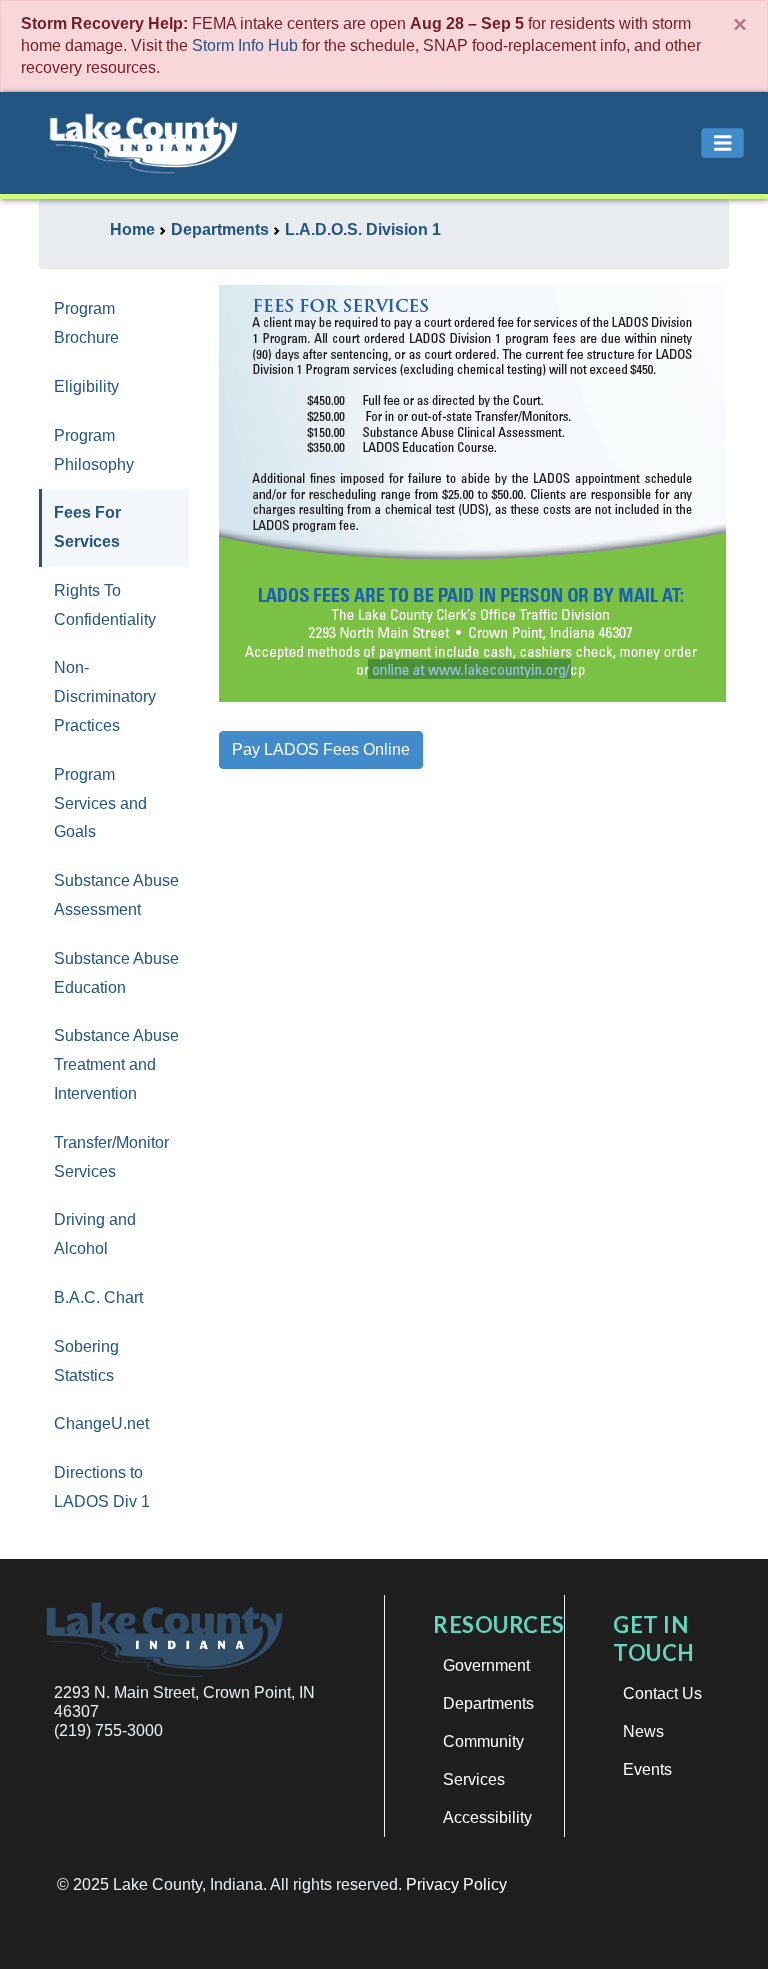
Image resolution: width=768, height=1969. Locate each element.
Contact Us (662, 1693)
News (643, 1731)
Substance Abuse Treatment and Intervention (116, 1064)
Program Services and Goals (100, 803)
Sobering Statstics (86, 1361)
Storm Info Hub (245, 45)
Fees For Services (87, 527)
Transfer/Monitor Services (111, 1157)
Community (483, 1741)
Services (474, 1779)
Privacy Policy (456, 1884)
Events (647, 1769)
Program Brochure (86, 323)
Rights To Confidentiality (105, 605)
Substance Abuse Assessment (116, 895)
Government (486, 1665)
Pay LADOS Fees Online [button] (321, 749)
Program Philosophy (94, 450)
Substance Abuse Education (116, 973)
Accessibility (487, 1817)
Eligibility (86, 386)
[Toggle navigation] (723, 143)
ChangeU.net (101, 1423)
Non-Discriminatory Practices (105, 696)
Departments (488, 1703)
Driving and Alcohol (95, 1234)
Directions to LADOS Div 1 (102, 1487)
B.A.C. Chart (98, 1297)
